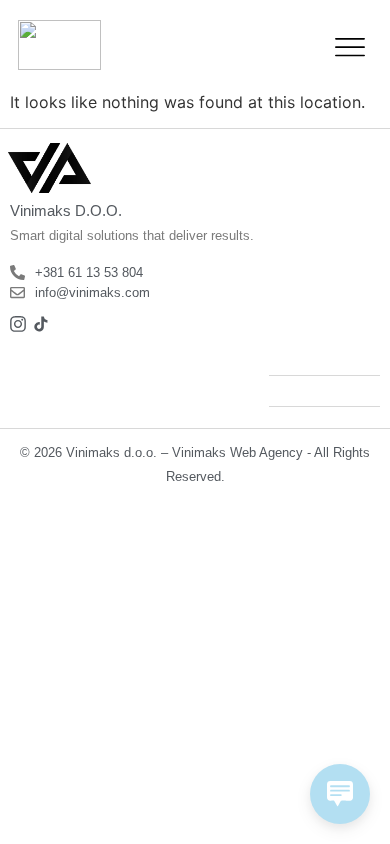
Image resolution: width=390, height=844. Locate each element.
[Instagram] (18, 324)
